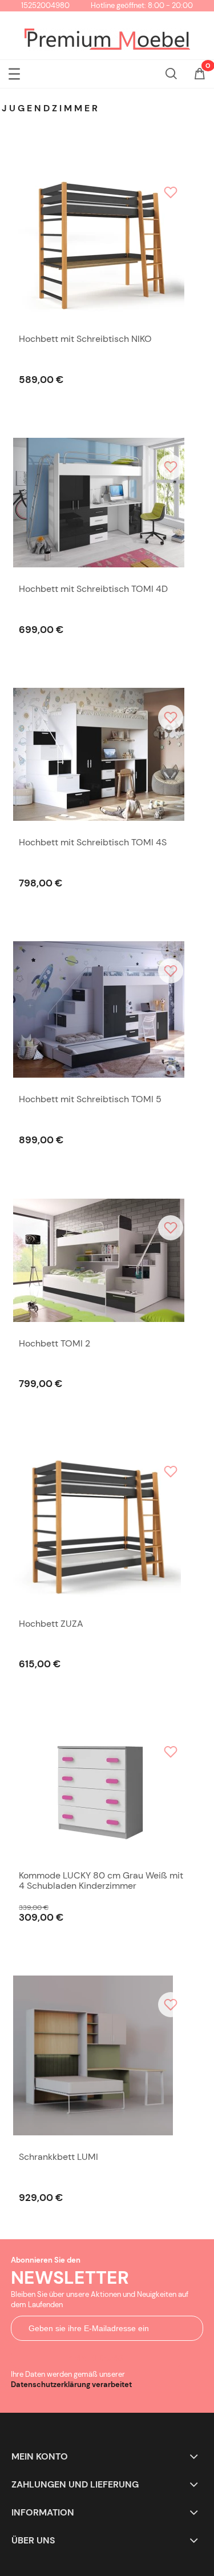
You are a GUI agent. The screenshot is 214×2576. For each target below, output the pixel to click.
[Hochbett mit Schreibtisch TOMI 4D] (102, 503)
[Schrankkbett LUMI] (102, 2055)
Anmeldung (96, 2358)
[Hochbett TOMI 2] (102, 1260)
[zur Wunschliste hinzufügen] (171, 192)
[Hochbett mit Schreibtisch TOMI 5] (102, 1009)
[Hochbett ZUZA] (102, 1522)
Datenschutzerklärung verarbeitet (71, 2384)
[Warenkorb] (200, 75)
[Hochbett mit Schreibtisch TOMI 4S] (102, 754)
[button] (14, 72)
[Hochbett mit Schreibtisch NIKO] (102, 240)
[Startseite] (107, 40)
